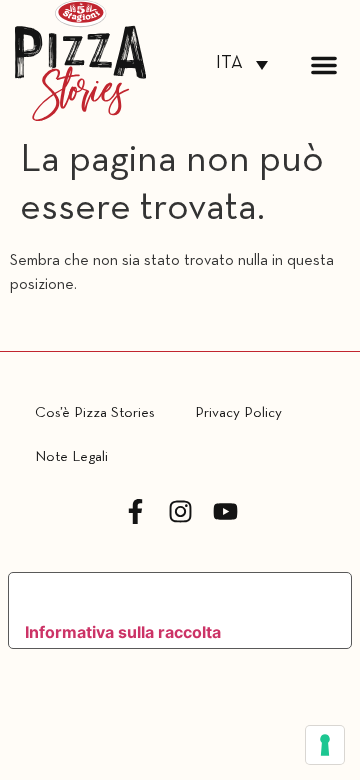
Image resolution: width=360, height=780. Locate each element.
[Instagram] (180, 511)
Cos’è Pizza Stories (95, 413)
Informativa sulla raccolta (123, 632)
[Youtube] (225, 511)
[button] (324, 65)
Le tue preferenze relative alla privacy (163, 595)
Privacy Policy (238, 413)
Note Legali (71, 457)
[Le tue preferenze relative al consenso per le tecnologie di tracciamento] (325, 745)
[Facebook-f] (135, 511)
